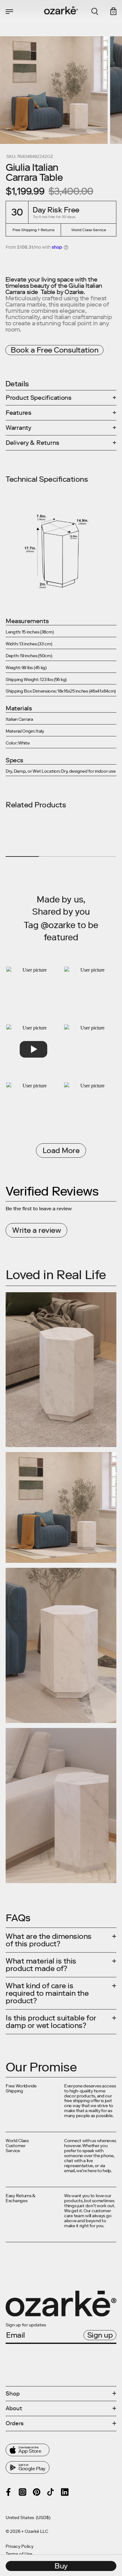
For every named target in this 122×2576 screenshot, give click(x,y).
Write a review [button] (36, 1230)
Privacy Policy (20, 2547)
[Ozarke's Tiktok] (51, 2492)
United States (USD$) (28, 2518)
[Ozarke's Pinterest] (37, 2492)
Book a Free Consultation (54, 350)
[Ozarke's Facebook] (8, 2492)
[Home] (61, 10)
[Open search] (95, 12)
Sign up (100, 2335)
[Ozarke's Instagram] (23, 2492)
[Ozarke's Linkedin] (65, 2492)
